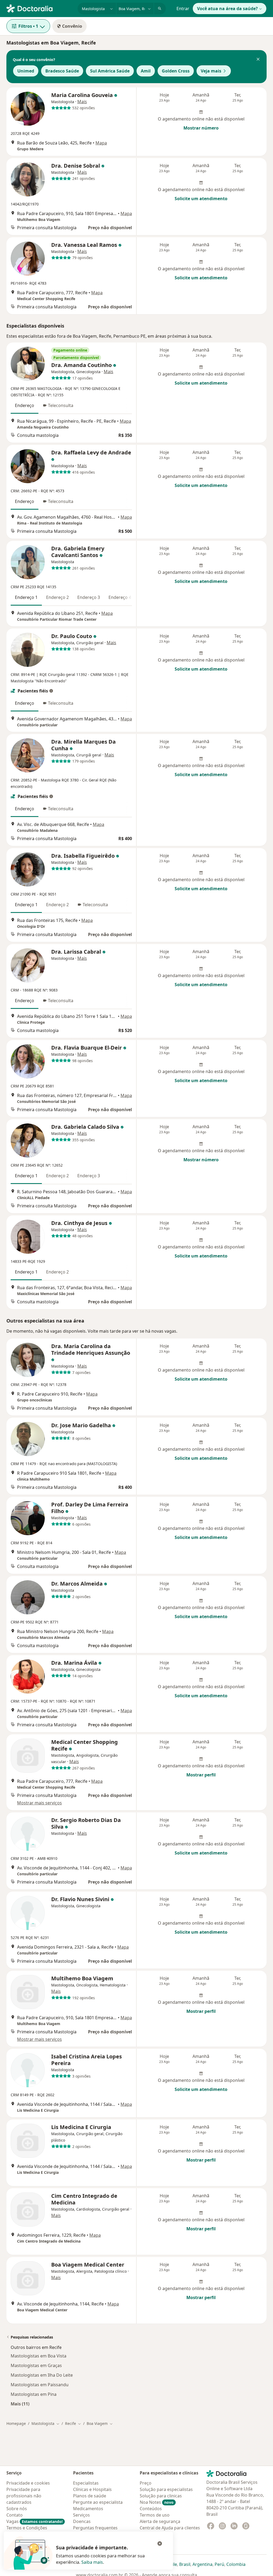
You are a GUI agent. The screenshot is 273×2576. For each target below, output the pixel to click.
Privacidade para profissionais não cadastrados (24, 2496)
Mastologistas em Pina (34, 2394)
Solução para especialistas (166, 2489)
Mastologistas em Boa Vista (39, 2356)
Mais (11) (20, 2404)
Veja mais (211, 71)
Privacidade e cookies (28, 2483)
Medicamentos (88, 2509)
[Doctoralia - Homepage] (40, 8)
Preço (146, 2483)
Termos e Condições (27, 2528)
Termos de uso (155, 2515)
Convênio (72, 26)
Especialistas (86, 2483)
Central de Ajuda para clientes (170, 2528)
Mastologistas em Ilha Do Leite (42, 2375)
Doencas (82, 2521)
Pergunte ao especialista (98, 2502)
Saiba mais (92, 2562)
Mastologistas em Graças (36, 2365)
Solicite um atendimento (201, 199)
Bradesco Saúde (62, 71)
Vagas (35, 2521)
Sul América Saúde (110, 71)
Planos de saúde (90, 2496)
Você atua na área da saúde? (227, 9)
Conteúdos (151, 2509)
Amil (146, 71)
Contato (15, 2515)
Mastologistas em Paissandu (40, 2385)
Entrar (183, 9)
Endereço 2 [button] (57, 597)
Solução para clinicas (161, 2496)
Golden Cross (176, 71)
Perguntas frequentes (95, 2528)
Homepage (16, 2423)
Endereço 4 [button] (120, 597)
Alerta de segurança (160, 2521)
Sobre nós (17, 2509)
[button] (258, 60)
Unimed (26, 71)
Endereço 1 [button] (26, 597)
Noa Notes (157, 2502)
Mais (82, 102)
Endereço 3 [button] (89, 597)
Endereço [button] (25, 405)
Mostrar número (201, 128)
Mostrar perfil (201, 1775)
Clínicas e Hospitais (92, 2489)
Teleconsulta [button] (61, 405)
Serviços (81, 2515)
